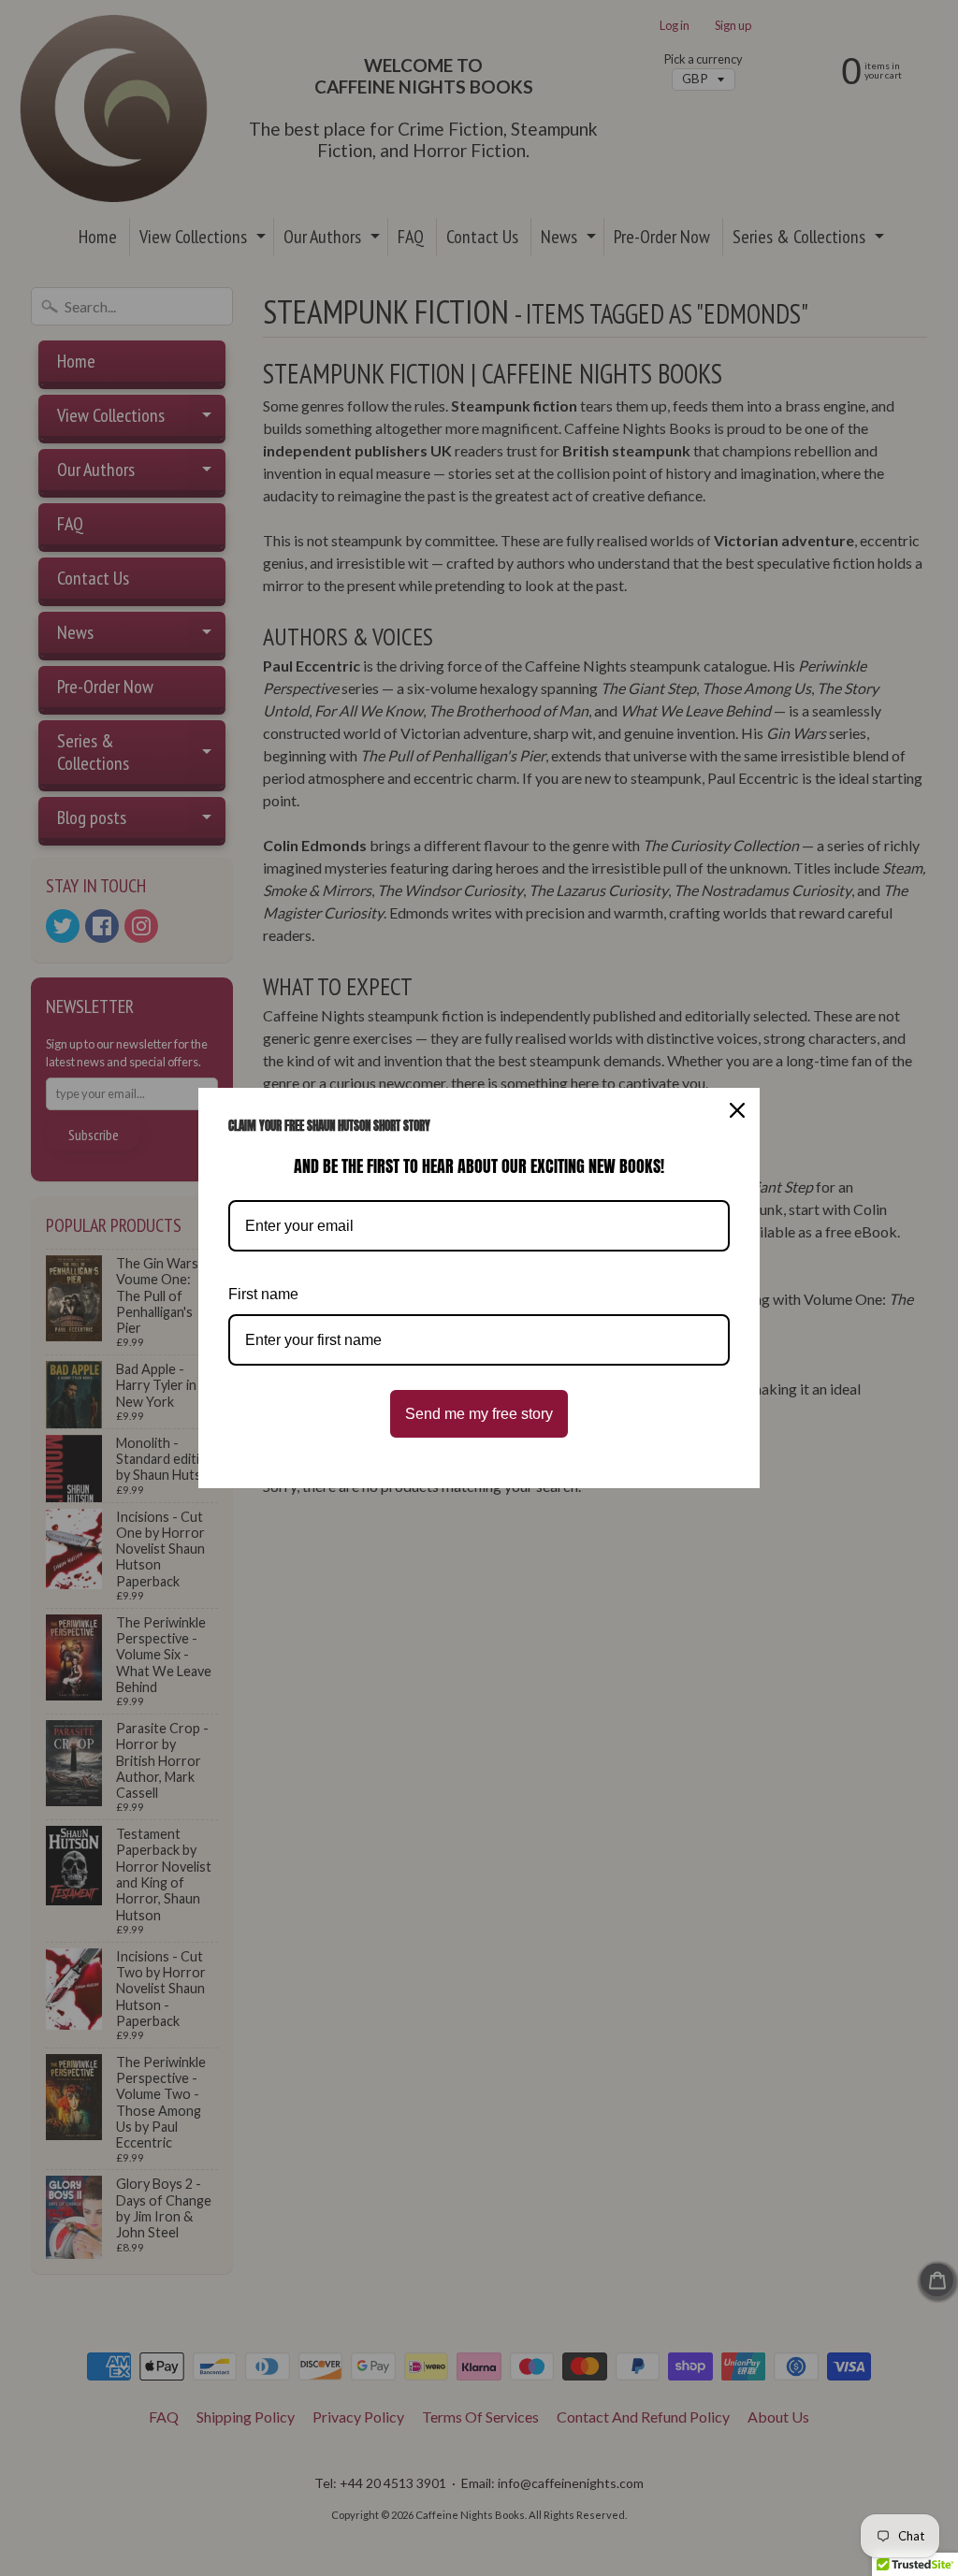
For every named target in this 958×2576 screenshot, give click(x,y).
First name (263, 1294)
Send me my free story (479, 1414)
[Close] (737, 1110)
